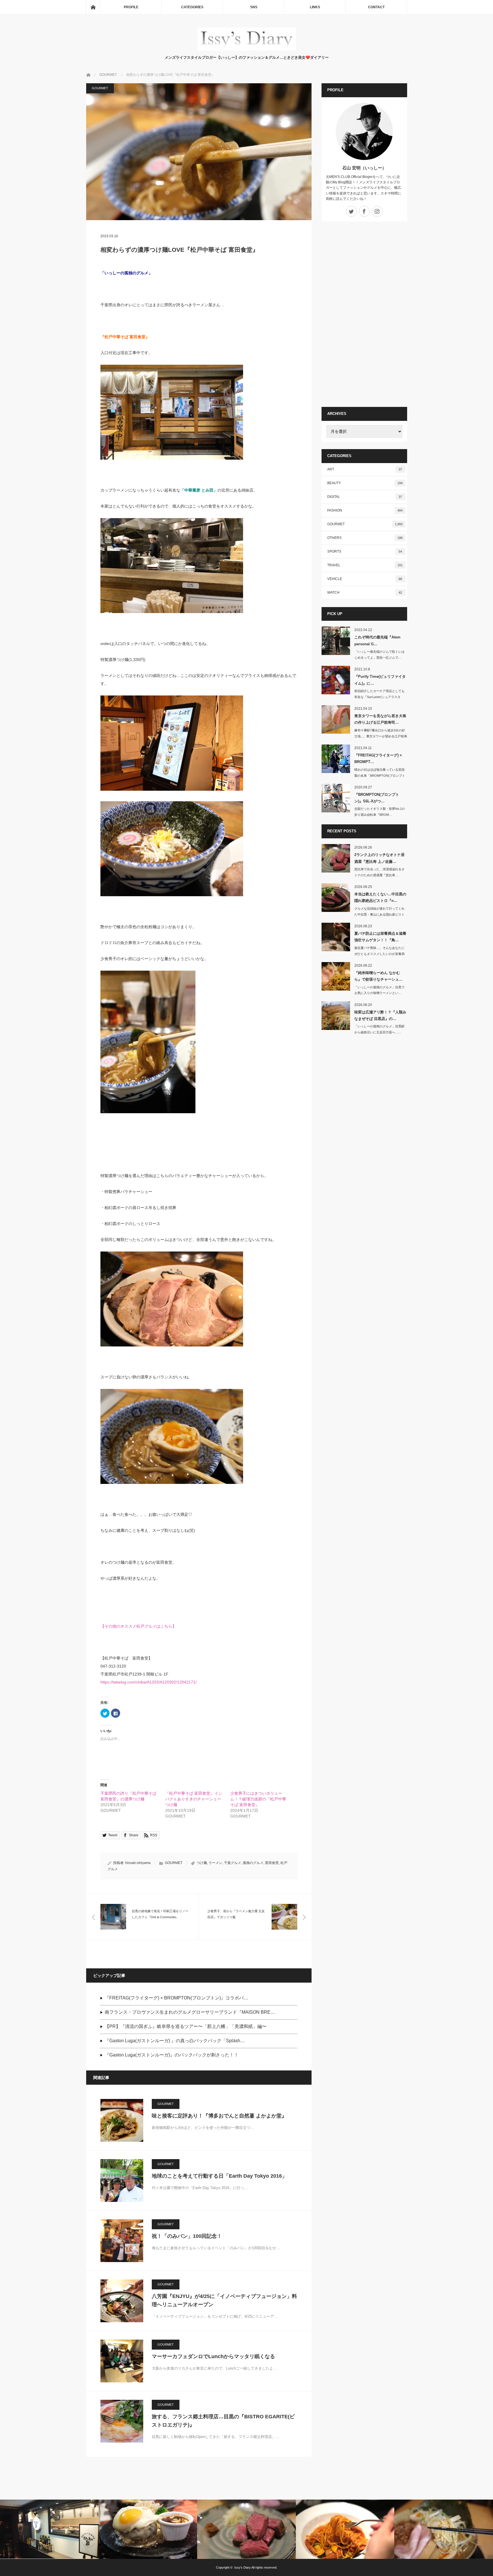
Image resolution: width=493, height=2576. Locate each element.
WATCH (365, 593)
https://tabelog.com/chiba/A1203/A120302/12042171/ (148, 1682)
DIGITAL (365, 497)
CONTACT (376, 7)
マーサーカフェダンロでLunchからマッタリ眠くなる (213, 2356)
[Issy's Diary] (247, 49)
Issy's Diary (243, 2567)
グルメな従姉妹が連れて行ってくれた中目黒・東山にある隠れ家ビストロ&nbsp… (379, 914)
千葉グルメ (233, 1863)
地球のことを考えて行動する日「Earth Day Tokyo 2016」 (219, 2176)
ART (365, 469)
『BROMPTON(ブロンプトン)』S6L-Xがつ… (377, 798)
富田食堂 (272, 1863)
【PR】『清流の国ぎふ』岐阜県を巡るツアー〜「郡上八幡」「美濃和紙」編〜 (186, 2026)
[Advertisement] (364, 314)
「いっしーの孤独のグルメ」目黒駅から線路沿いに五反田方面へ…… (379, 1029)
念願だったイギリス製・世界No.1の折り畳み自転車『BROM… (380, 812)
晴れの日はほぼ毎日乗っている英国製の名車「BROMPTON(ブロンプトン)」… (380, 776)
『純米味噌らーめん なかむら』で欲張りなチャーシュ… (378, 976)
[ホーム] (93, 7)
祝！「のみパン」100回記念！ (187, 2236)
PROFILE (131, 7)
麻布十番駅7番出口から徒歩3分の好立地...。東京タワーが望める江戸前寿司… (381, 736)
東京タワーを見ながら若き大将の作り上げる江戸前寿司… (380, 719)
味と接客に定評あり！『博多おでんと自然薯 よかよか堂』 (219, 2116)
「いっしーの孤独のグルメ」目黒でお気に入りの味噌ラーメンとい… (379, 990)
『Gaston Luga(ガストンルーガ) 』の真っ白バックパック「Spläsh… (175, 2041)
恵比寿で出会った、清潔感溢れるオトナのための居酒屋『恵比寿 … (379, 872)
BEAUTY (365, 483)
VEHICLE (365, 579)
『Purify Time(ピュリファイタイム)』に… (380, 680)
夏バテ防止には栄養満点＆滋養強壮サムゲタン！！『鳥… (380, 937)
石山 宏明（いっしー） (364, 168)
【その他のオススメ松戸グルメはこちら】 (138, 1626)
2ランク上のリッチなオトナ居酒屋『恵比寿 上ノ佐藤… (379, 858)
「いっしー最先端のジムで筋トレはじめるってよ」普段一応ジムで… (379, 655)
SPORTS (365, 551)
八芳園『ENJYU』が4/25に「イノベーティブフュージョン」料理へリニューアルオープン (224, 2300)
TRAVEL (365, 565)
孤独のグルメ (253, 1863)
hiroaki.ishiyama (138, 1863)
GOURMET (100, 88)
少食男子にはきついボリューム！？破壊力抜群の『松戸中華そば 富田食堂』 (258, 1799)
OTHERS (365, 538)
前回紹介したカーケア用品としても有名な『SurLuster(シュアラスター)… (379, 697)
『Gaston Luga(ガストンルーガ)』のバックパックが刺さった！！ (172, 2055)
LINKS (315, 7)
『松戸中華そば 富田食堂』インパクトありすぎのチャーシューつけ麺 (194, 1799)
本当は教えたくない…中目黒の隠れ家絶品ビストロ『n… (380, 897)
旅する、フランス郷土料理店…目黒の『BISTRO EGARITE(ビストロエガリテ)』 (223, 2421)
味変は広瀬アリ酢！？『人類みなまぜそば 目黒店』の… (380, 1015)
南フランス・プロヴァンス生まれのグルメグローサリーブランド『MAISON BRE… (190, 2012)
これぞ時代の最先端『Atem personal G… (377, 640)
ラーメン (215, 1863)
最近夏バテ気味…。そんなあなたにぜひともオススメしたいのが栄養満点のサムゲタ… (379, 954)
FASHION (365, 510)
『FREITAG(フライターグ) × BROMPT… (378, 758)
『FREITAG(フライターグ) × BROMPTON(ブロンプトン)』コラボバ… (176, 1998)
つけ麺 (202, 1863)
